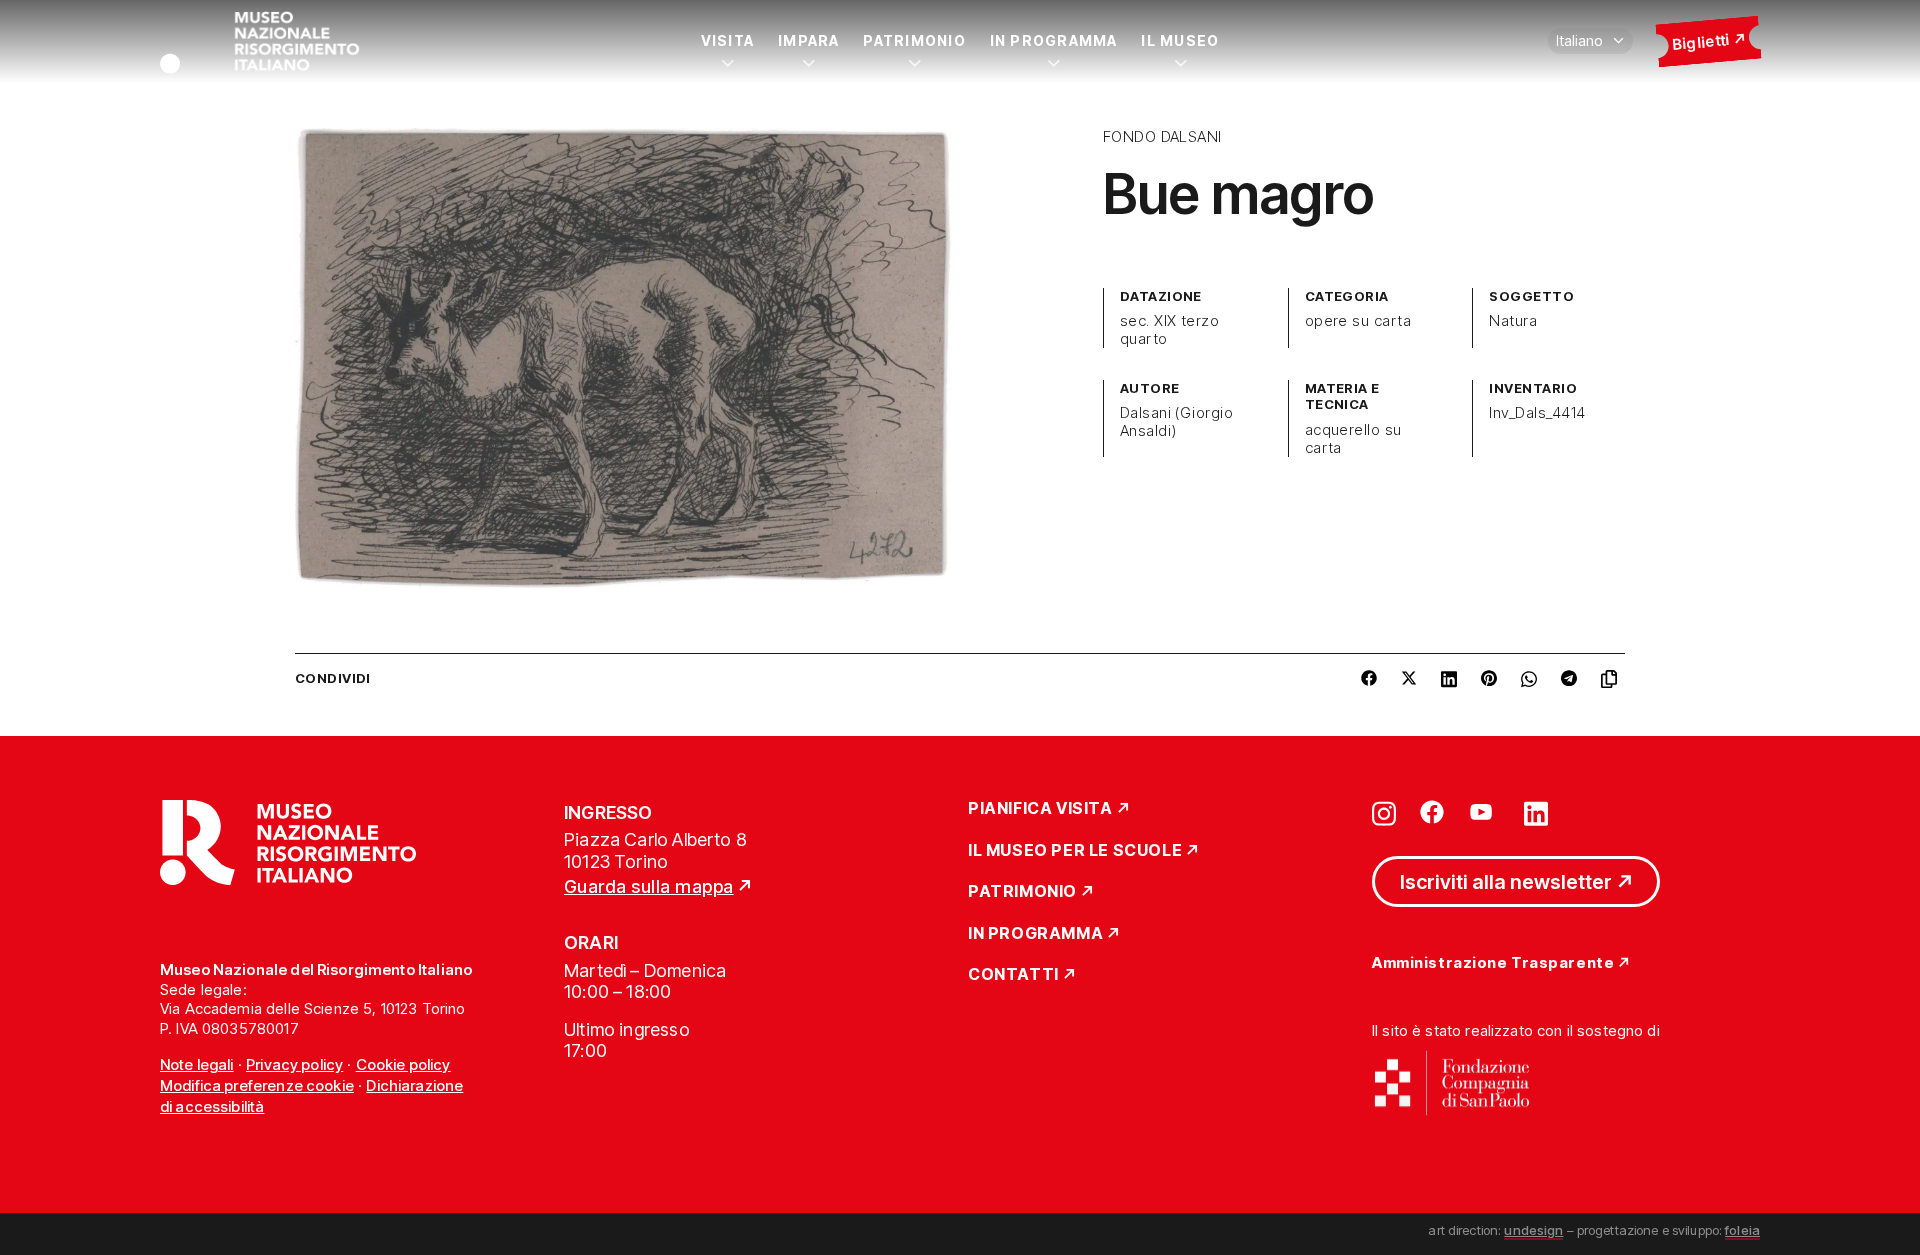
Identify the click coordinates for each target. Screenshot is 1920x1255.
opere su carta (1358, 321)
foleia (1742, 1230)
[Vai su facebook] (1432, 812)
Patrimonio (914, 40)
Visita (727, 40)
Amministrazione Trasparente (1493, 963)
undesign (1533, 1230)
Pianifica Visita (1040, 809)
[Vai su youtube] (1484, 812)
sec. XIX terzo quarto (1170, 330)
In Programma (1054, 40)
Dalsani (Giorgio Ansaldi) (1177, 422)
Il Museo (1180, 40)
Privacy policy (294, 1064)
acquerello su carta (1353, 439)
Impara (808, 40)
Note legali (197, 1064)
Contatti (1013, 975)
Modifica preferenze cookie (257, 1085)
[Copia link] (1613, 679)
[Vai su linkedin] (1536, 812)
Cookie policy (403, 1064)
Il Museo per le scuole (1075, 851)
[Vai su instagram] (1384, 812)
